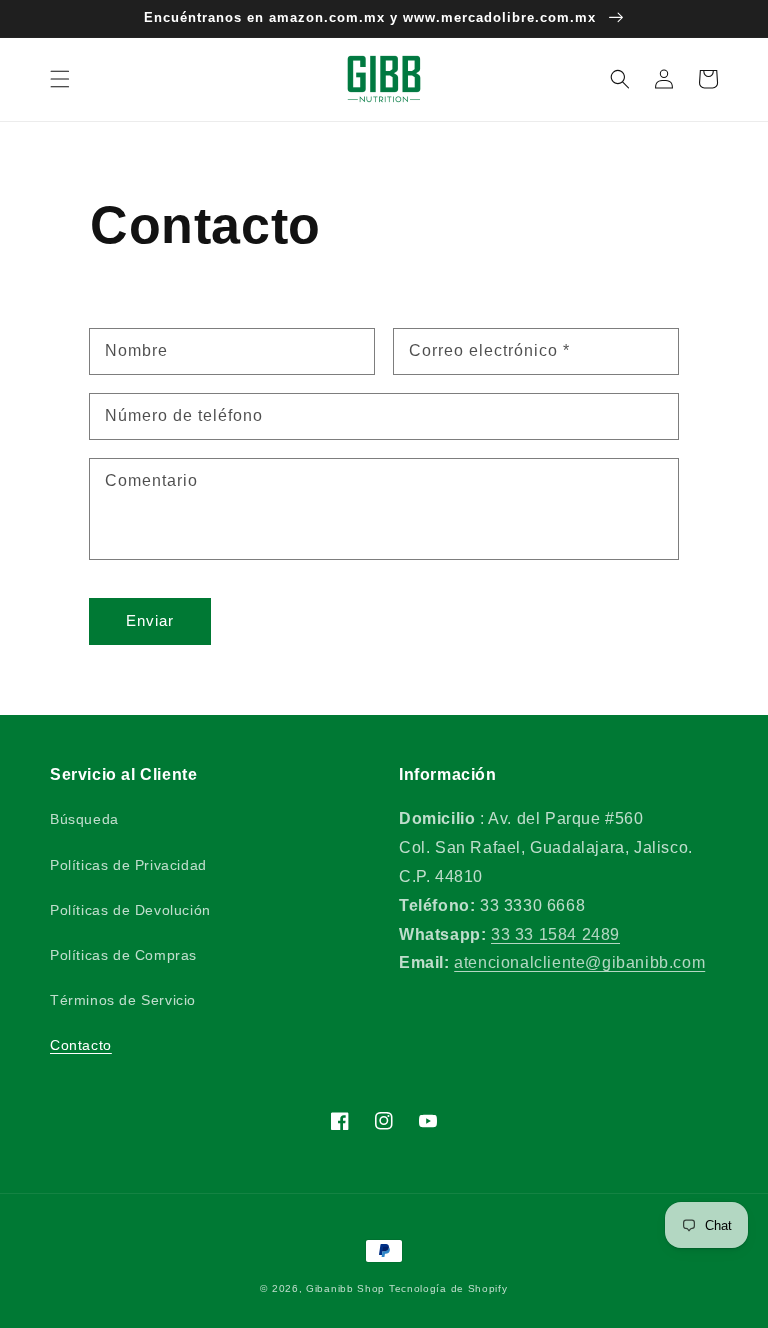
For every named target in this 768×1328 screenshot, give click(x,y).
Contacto (81, 1045)
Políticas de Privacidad (128, 865)
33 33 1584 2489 (555, 934)
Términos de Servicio (123, 1000)
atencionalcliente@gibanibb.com (579, 962)
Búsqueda (84, 819)
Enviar (150, 620)
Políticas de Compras (123, 955)
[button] (60, 79)
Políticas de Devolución (130, 910)
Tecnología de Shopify (448, 1288)
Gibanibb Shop (345, 1288)
